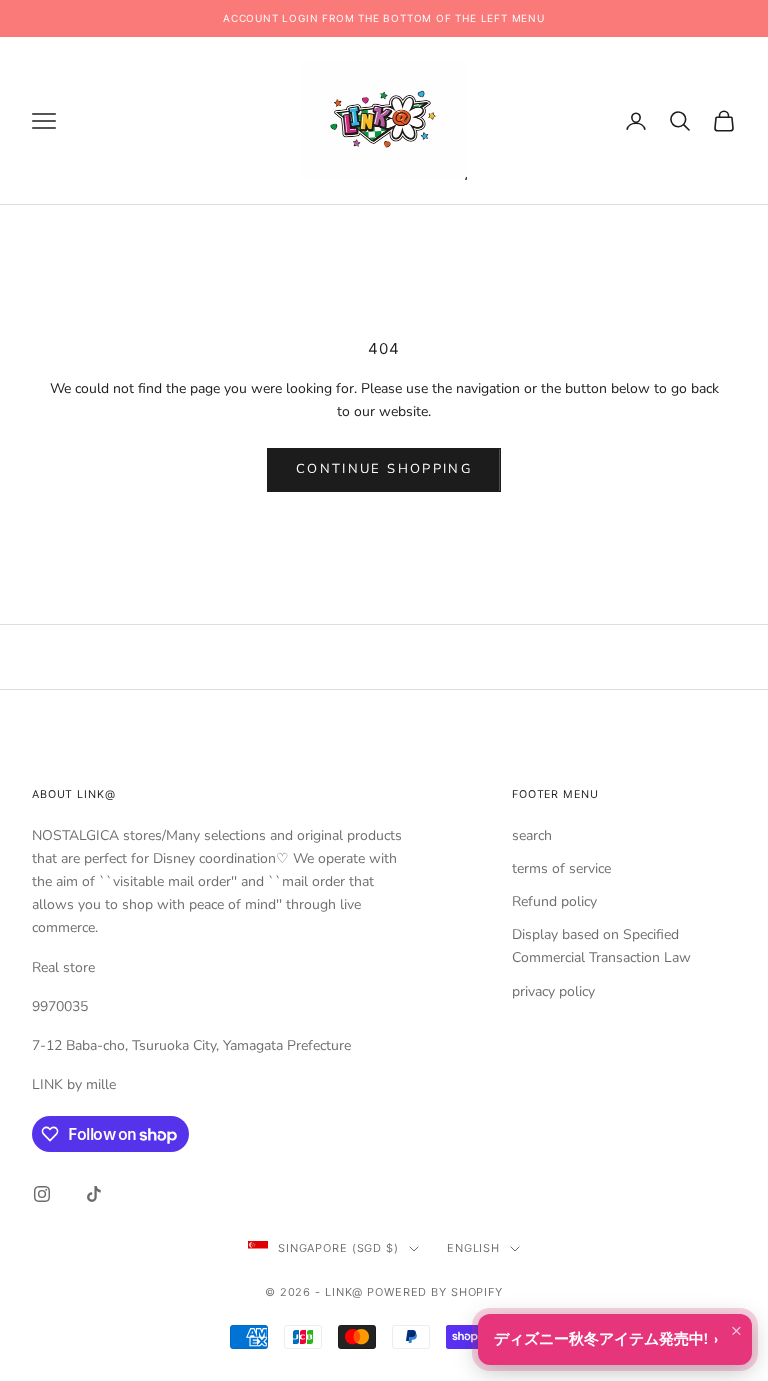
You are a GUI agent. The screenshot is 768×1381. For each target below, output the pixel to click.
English (473, 1248)
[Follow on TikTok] (94, 1194)
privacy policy (553, 991)
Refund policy (554, 901)
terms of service (561, 868)
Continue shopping (384, 469)
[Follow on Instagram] (42, 1194)
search (532, 835)
